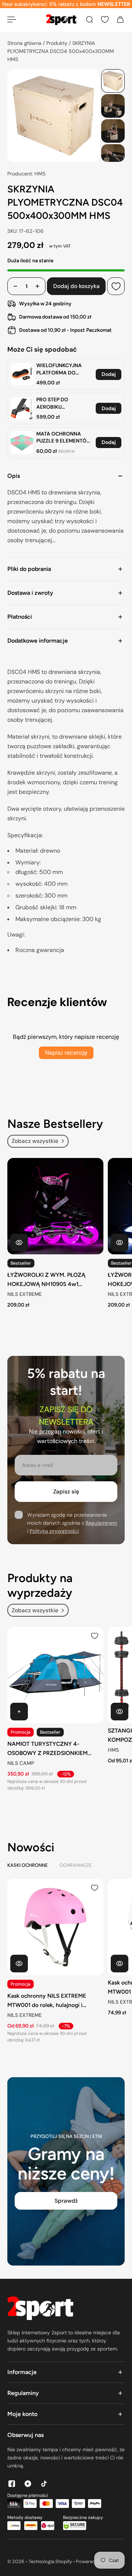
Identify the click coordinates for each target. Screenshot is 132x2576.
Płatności (20, 617)
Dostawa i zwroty (30, 593)
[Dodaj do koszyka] (19, 1712)
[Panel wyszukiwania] (89, 19)
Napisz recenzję (66, 1053)
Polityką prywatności (54, 1531)
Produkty (58, 43)
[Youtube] (28, 2484)
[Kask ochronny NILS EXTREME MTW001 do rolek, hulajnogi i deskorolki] (55, 1927)
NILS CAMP (21, 1763)
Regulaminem (101, 1523)
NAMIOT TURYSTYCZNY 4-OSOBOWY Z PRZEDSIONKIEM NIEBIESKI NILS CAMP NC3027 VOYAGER (47, 1749)
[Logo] (61, 20)
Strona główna (25, 43)
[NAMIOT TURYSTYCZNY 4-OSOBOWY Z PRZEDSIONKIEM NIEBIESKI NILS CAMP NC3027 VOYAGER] (55, 1675)
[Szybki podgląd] (19, 1243)
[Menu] (12, 19)
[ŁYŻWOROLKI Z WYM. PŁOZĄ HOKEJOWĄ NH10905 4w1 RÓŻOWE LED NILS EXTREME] (55, 1206)
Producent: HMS (26, 174)
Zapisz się (66, 1492)
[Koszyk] (120, 19)
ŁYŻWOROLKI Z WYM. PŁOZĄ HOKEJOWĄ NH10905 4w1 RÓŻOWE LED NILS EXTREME (46, 1280)
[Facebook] (12, 2484)
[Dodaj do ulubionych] (116, 287)
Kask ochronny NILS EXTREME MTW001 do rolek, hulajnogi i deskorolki (47, 2001)
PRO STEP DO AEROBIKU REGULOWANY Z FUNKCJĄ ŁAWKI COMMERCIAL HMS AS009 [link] (60, 403)
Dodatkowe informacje (38, 641)
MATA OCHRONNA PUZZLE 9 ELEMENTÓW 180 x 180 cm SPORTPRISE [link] (64, 438)
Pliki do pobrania (29, 569)
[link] (22, 374)
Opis (14, 476)
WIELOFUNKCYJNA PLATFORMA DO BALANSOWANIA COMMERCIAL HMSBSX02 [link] (59, 369)
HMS (113, 1750)
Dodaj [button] (109, 374)
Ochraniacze (76, 1865)
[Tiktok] (44, 2484)
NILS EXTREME (25, 1294)
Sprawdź (66, 2201)
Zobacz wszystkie (35, 1141)
